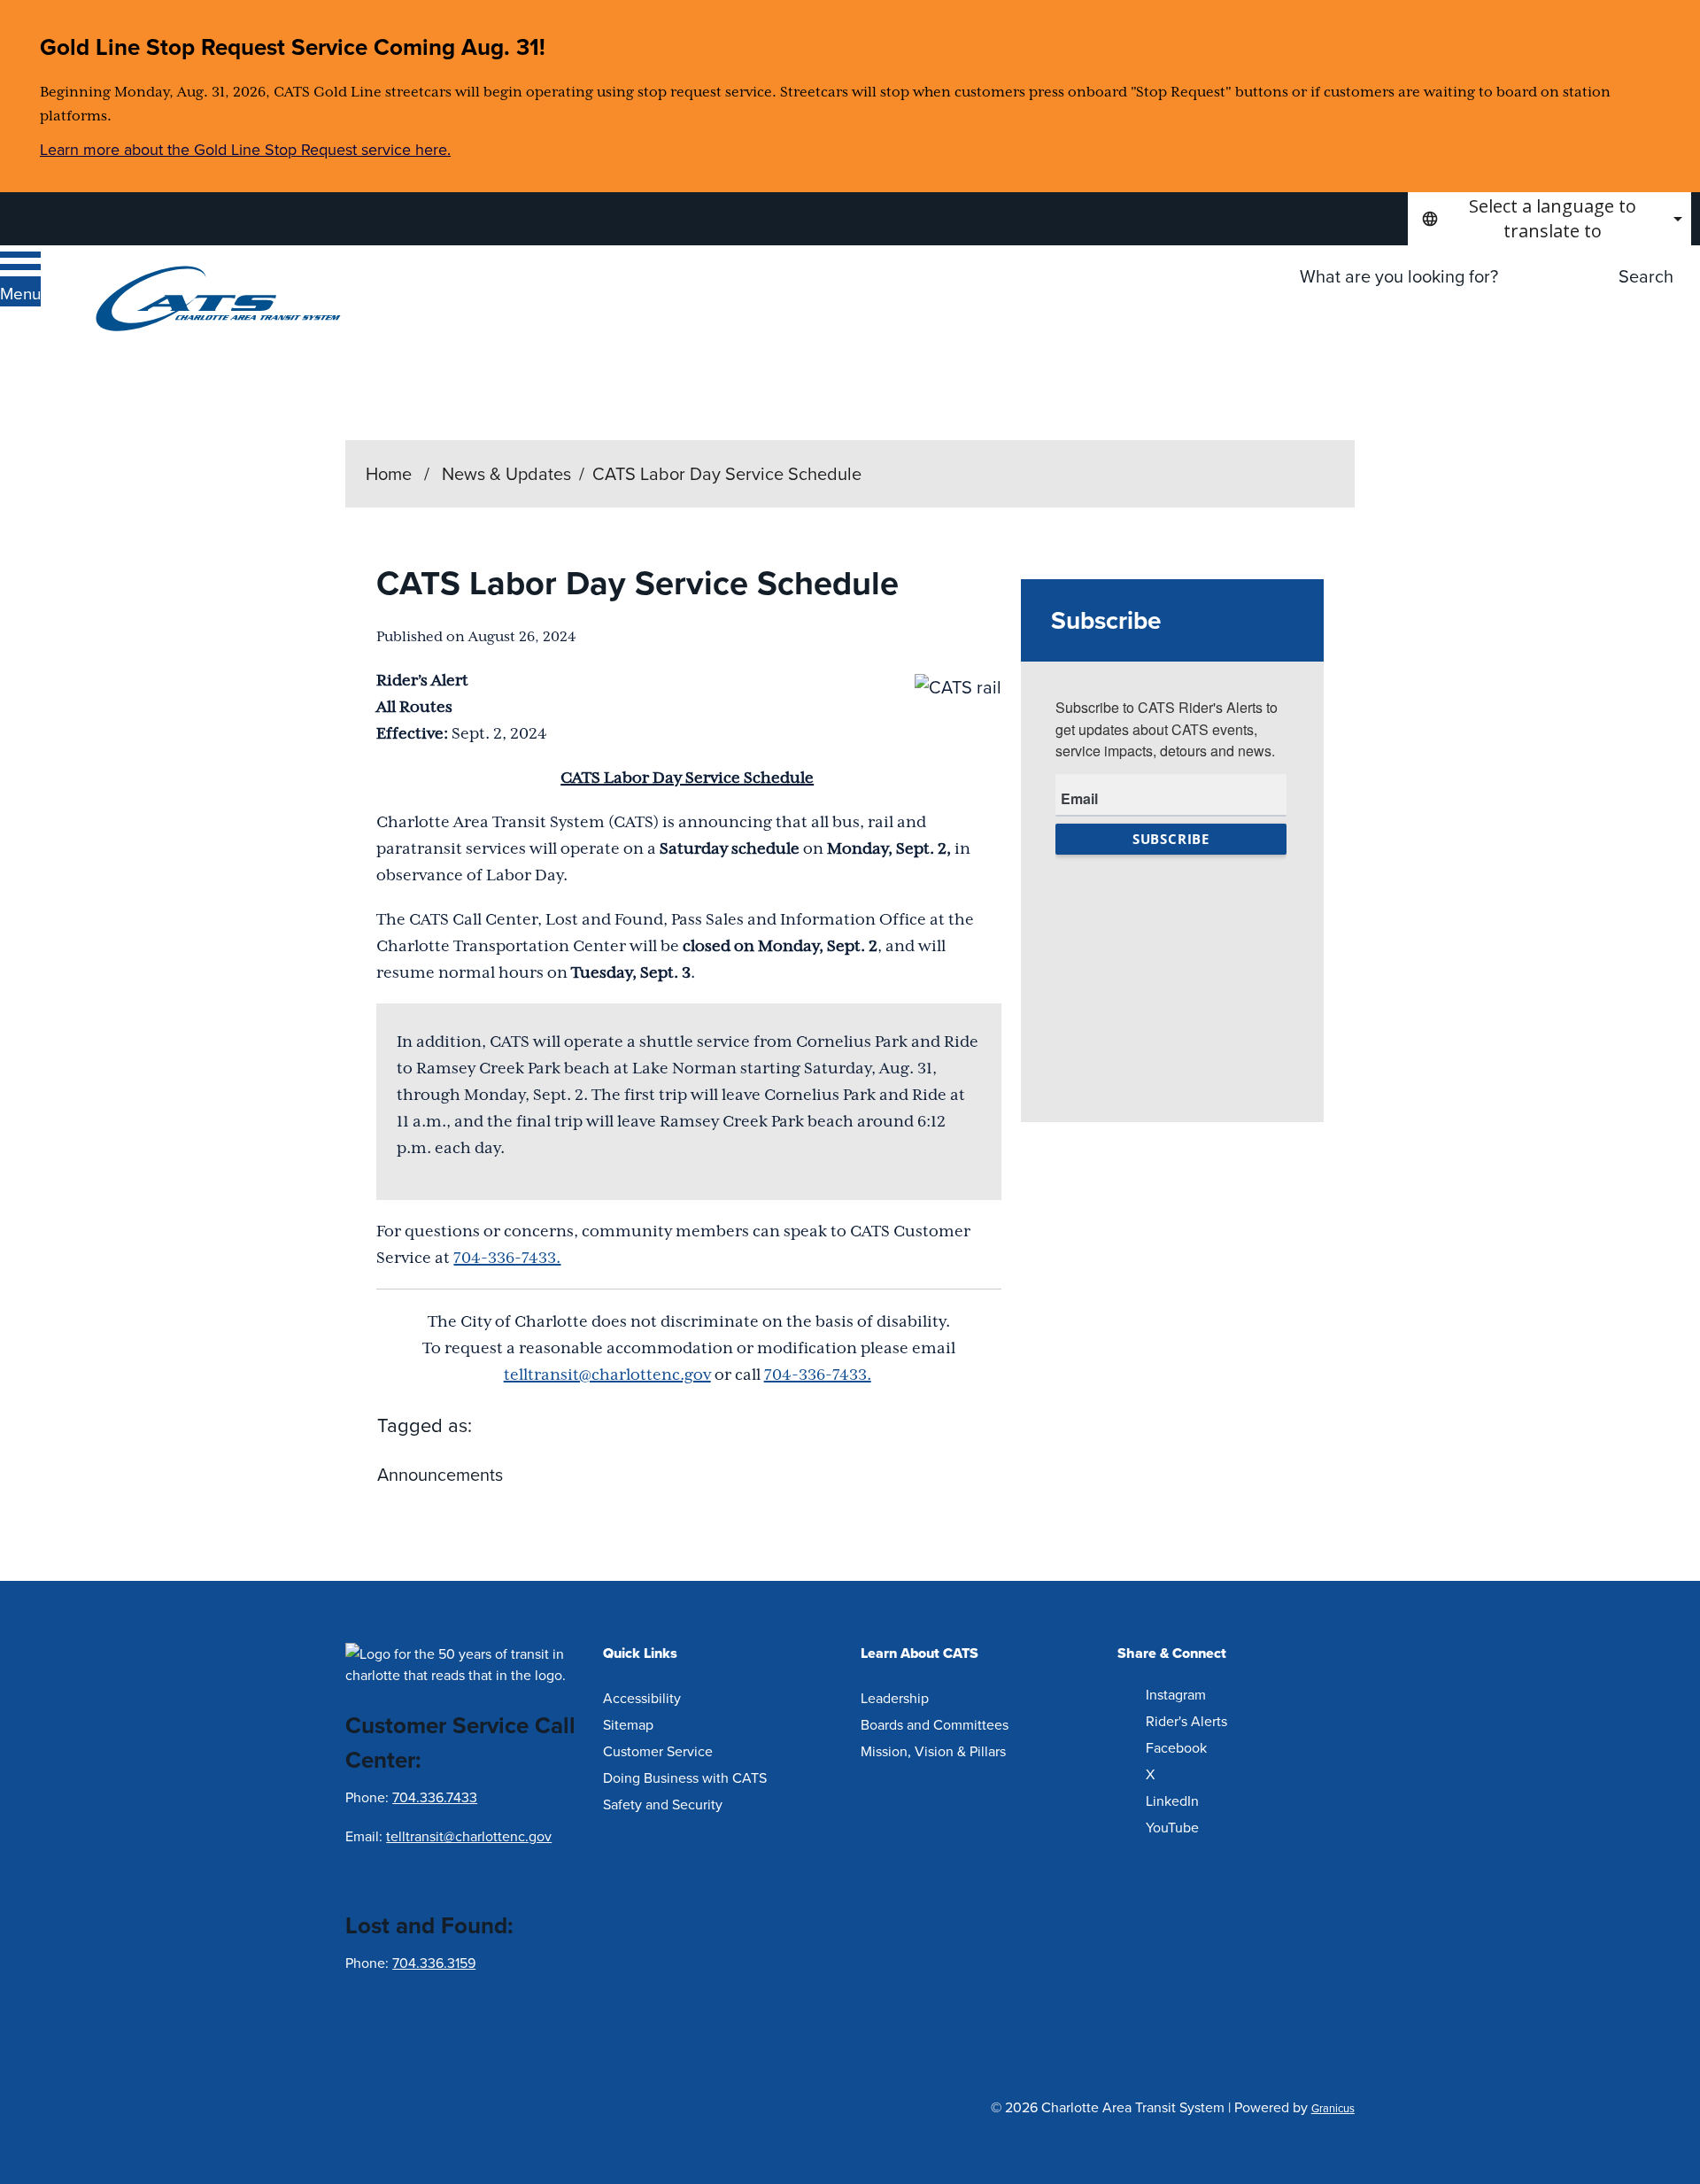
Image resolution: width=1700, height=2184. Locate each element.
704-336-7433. (507, 1258)
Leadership (895, 1698)
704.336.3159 (434, 1963)
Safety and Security (663, 1804)
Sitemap (628, 1724)
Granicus (1333, 2108)
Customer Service (658, 1751)
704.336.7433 (435, 1797)
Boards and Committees (935, 1724)
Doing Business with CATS (685, 1777)
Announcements (440, 1474)
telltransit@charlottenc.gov (607, 1375)
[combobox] (1549, 219)
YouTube (1172, 1827)
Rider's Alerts (1186, 1721)
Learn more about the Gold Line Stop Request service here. (245, 149)
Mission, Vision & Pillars (933, 1751)
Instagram (1176, 1694)
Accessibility (642, 1698)
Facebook (1176, 1747)
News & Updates (506, 473)
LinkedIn (1172, 1801)
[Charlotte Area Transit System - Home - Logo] (219, 298)
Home (389, 473)
